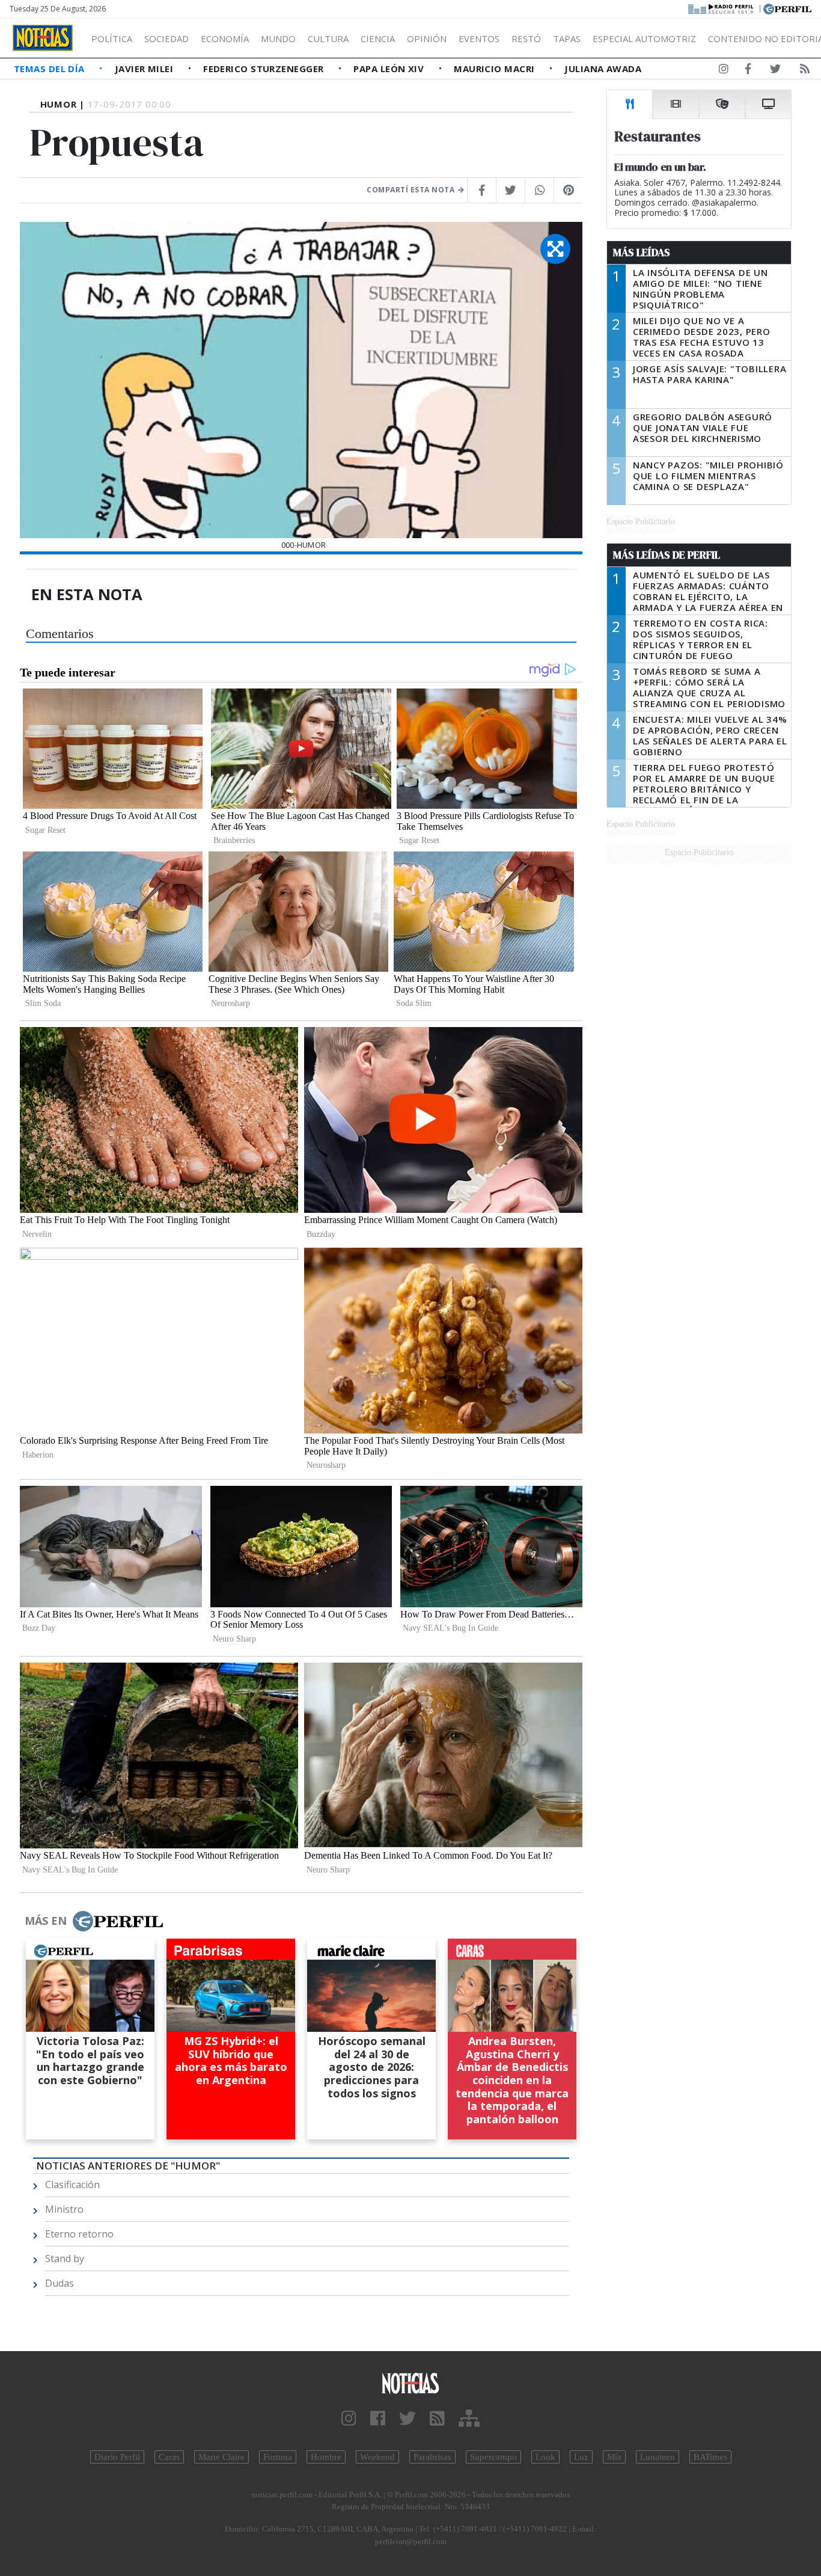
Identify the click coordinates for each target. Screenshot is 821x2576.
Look (545, 2457)
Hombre (326, 2457)
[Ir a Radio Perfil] (722, 8)
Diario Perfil (117, 2457)
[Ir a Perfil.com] (787, 8)
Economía (225, 38)
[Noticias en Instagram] (724, 71)
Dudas (60, 2283)
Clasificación (72, 2185)
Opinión (427, 38)
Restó (526, 38)
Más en (46, 1921)
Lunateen (658, 2457)
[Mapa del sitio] (469, 2419)
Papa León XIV (390, 69)
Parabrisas (432, 2457)
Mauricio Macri (496, 69)
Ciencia (378, 38)
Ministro (64, 2209)
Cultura (328, 38)
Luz (581, 2457)
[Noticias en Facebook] (748, 71)
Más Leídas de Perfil (667, 555)
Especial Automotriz (644, 38)
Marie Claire (221, 2457)
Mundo (278, 38)
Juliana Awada (603, 69)
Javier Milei (145, 69)
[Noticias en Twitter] (775, 71)
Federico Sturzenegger (265, 69)
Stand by (65, 2259)
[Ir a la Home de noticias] (411, 2383)
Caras (169, 2457)
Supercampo (493, 2457)
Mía (614, 2457)
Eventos (479, 38)
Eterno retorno (79, 2234)
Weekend (377, 2457)
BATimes (710, 2457)
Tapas (567, 38)
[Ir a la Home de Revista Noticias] (43, 38)
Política (112, 38)
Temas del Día (50, 69)
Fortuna (278, 2457)
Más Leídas (642, 253)
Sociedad (166, 38)
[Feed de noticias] (805, 71)
